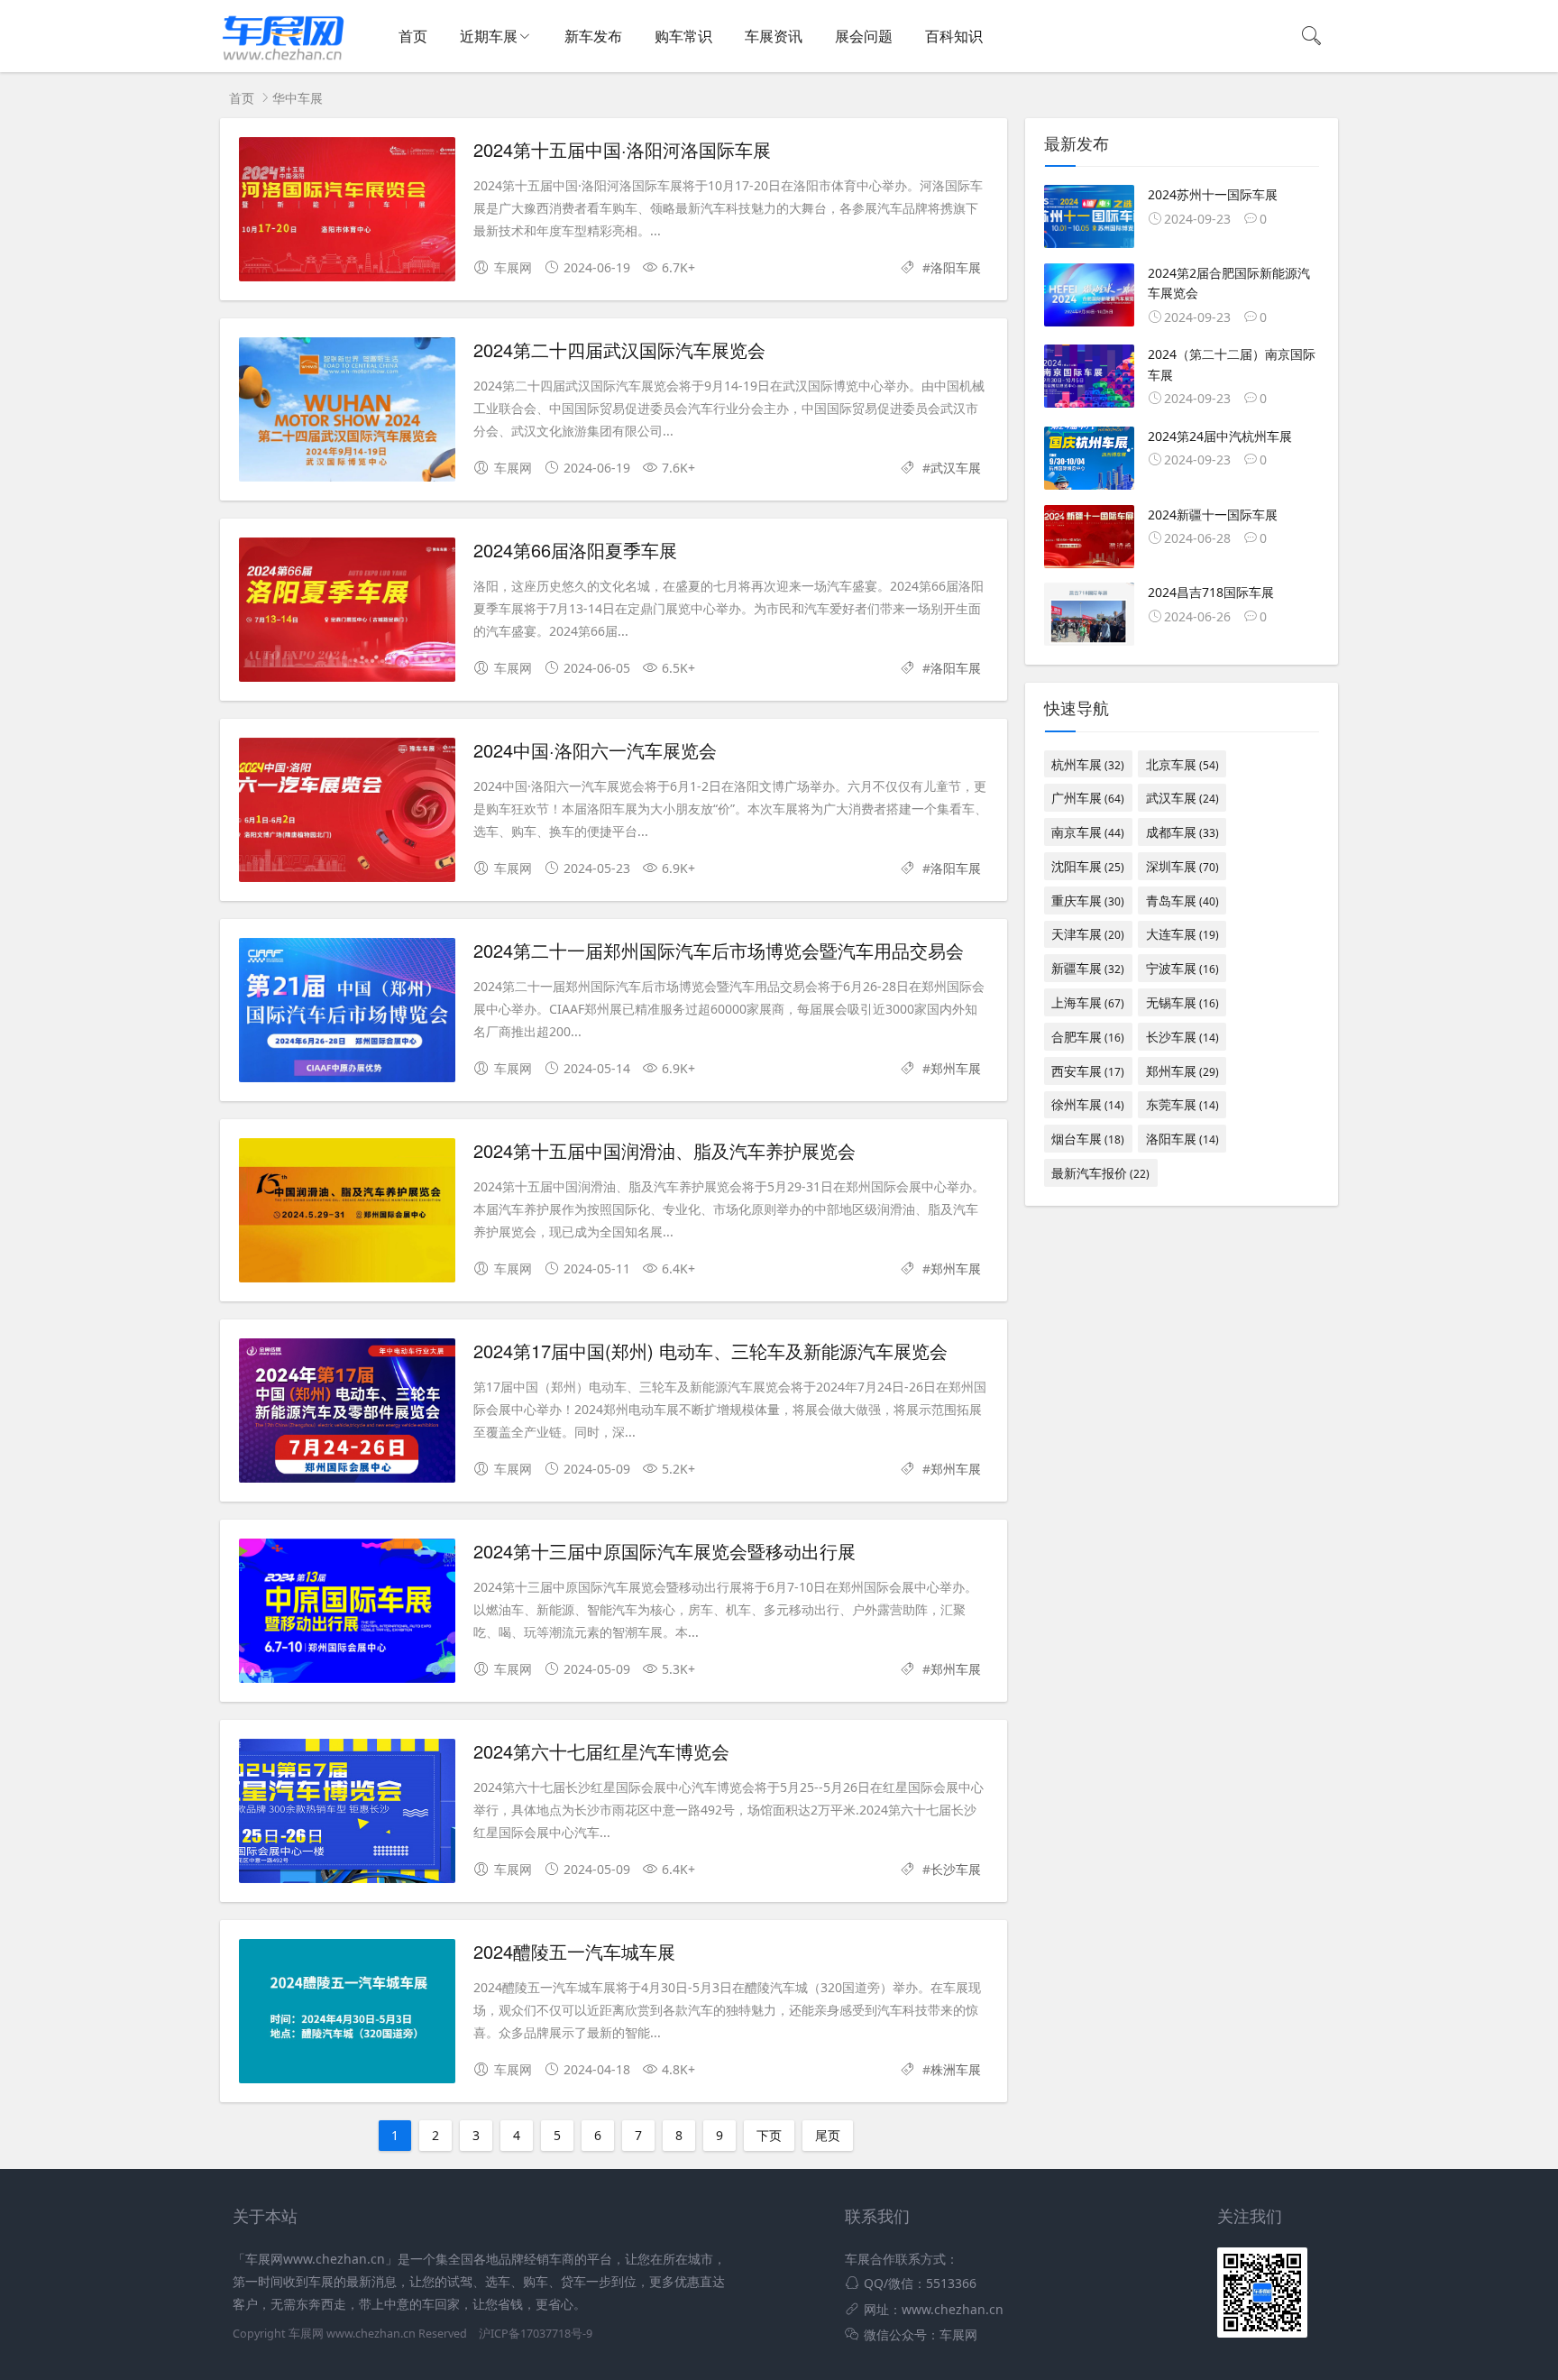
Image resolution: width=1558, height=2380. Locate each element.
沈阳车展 (1088, 866)
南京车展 (1088, 832)
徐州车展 (1088, 1104)
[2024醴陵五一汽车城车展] (347, 2014)
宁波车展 (1182, 968)
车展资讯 (774, 36)
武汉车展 (956, 468)
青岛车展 (1182, 901)
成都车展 (1182, 832)
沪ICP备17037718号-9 (536, 2334)
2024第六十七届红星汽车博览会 (601, 1751)
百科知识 (954, 36)
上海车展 (1088, 1002)
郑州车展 (956, 1068)
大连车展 (1182, 934)
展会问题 (864, 36)
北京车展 (1182, 764)
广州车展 (1088, 798)
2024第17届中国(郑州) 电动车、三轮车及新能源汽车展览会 (710, 1351)
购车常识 (683, 36)
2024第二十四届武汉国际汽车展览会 (619, 349)
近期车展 (489, 36)
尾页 (828, 2135)
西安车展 (1088, 1071)
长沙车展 (956, 1869)
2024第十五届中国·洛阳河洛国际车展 (622, 149)
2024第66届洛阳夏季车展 (575, 550)
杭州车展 (1088, 764)
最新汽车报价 (1100, 1173)
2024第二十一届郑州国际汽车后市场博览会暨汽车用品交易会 (719, 950)
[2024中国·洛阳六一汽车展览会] (347, 813)
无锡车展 (1182, 1002)
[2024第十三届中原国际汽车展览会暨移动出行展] (347, 1614)
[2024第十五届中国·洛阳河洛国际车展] (347, 212)
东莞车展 (1182, 1104)
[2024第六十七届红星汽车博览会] (347, 1814)
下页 (769, 2135)
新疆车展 (1088, 968)
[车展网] (283, 60)
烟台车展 (1088, 1139)
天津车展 (1088, 934)
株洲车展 (956, 2069)
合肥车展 (1088, 1037)
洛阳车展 (956, 267)
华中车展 (298, 98)
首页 (413, 36)
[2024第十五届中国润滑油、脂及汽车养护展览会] (347, 1213)
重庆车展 (1088, 901)
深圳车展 (1182, 866)
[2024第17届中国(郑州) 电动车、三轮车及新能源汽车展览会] (347, 1414)
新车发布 (593, 36)
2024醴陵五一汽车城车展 (574, 1951)
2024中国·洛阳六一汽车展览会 (595, 750)
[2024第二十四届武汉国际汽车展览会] (347, 413)
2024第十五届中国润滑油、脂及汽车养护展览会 (664, 1150)
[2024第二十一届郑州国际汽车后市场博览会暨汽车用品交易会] (347, 1013)
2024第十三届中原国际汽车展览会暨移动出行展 (664, 1551)
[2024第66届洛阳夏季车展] (347, 613)
